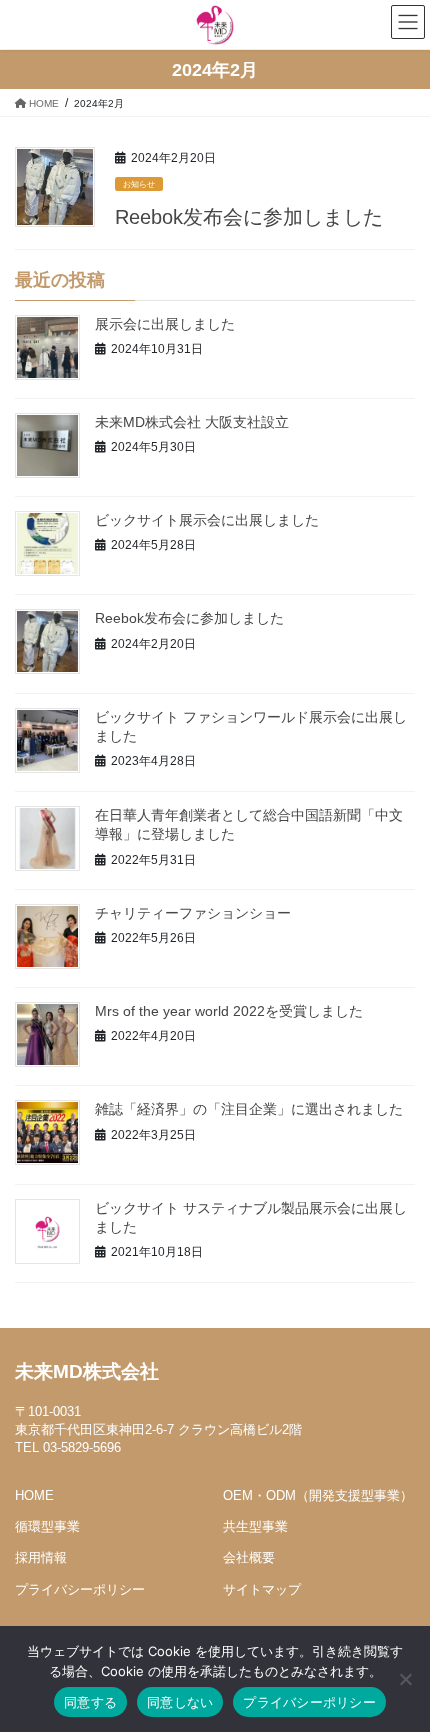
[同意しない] (405, 1679)
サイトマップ (262, 1589)
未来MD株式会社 (87, 1371)
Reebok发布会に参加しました (249, 217)
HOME (34, 1495)
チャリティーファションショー (193, 913)
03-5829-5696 (82, 1447)
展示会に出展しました (165, 324)
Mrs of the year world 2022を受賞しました (229, 1011)
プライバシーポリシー (80, 1589)
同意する (90, 1702)
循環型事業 (47, 1526)
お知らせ (139, 184)
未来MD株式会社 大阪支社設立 (192, 422)
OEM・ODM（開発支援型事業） (318, 1495)
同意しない (180, 1702)
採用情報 (41, 1557)
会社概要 (249, 1557)
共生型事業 (255, 1526)
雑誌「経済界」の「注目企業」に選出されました (249, 1109)
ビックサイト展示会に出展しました (207, 520)
